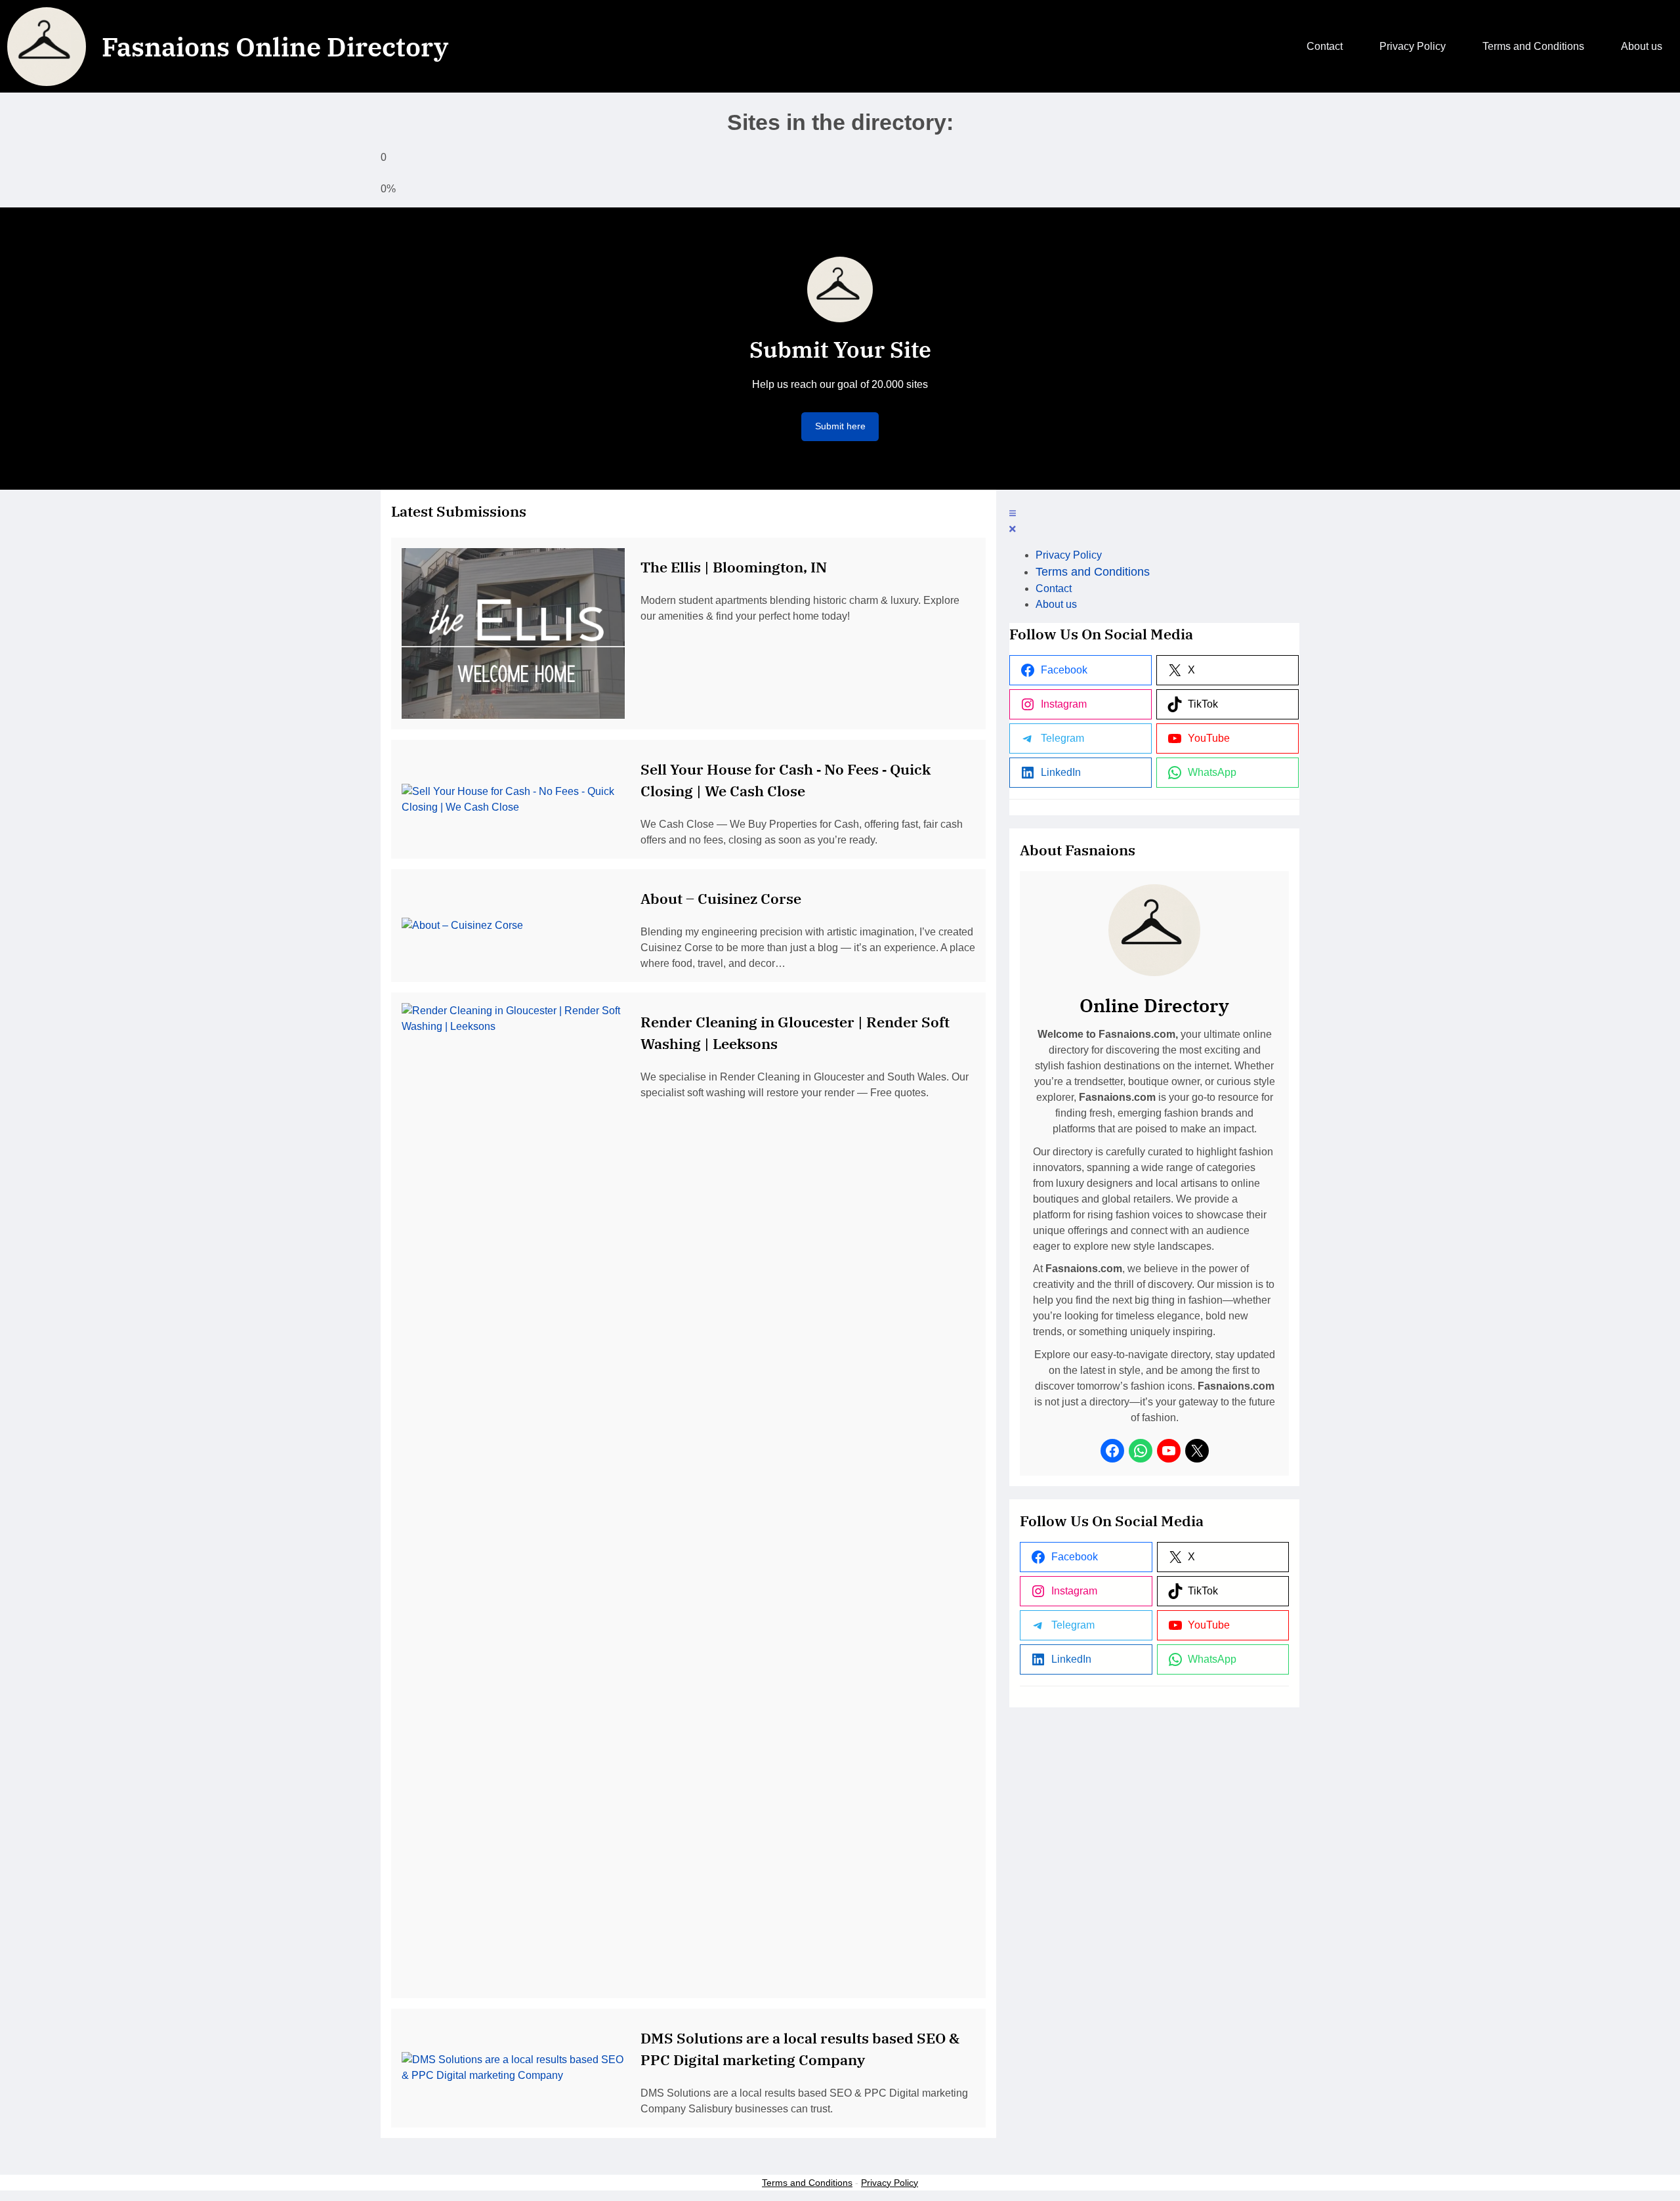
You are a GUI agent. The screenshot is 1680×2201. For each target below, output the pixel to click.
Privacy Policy (890, 2183)
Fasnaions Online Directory (275, 47)
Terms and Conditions (807, 2183)
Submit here (840, 426)
